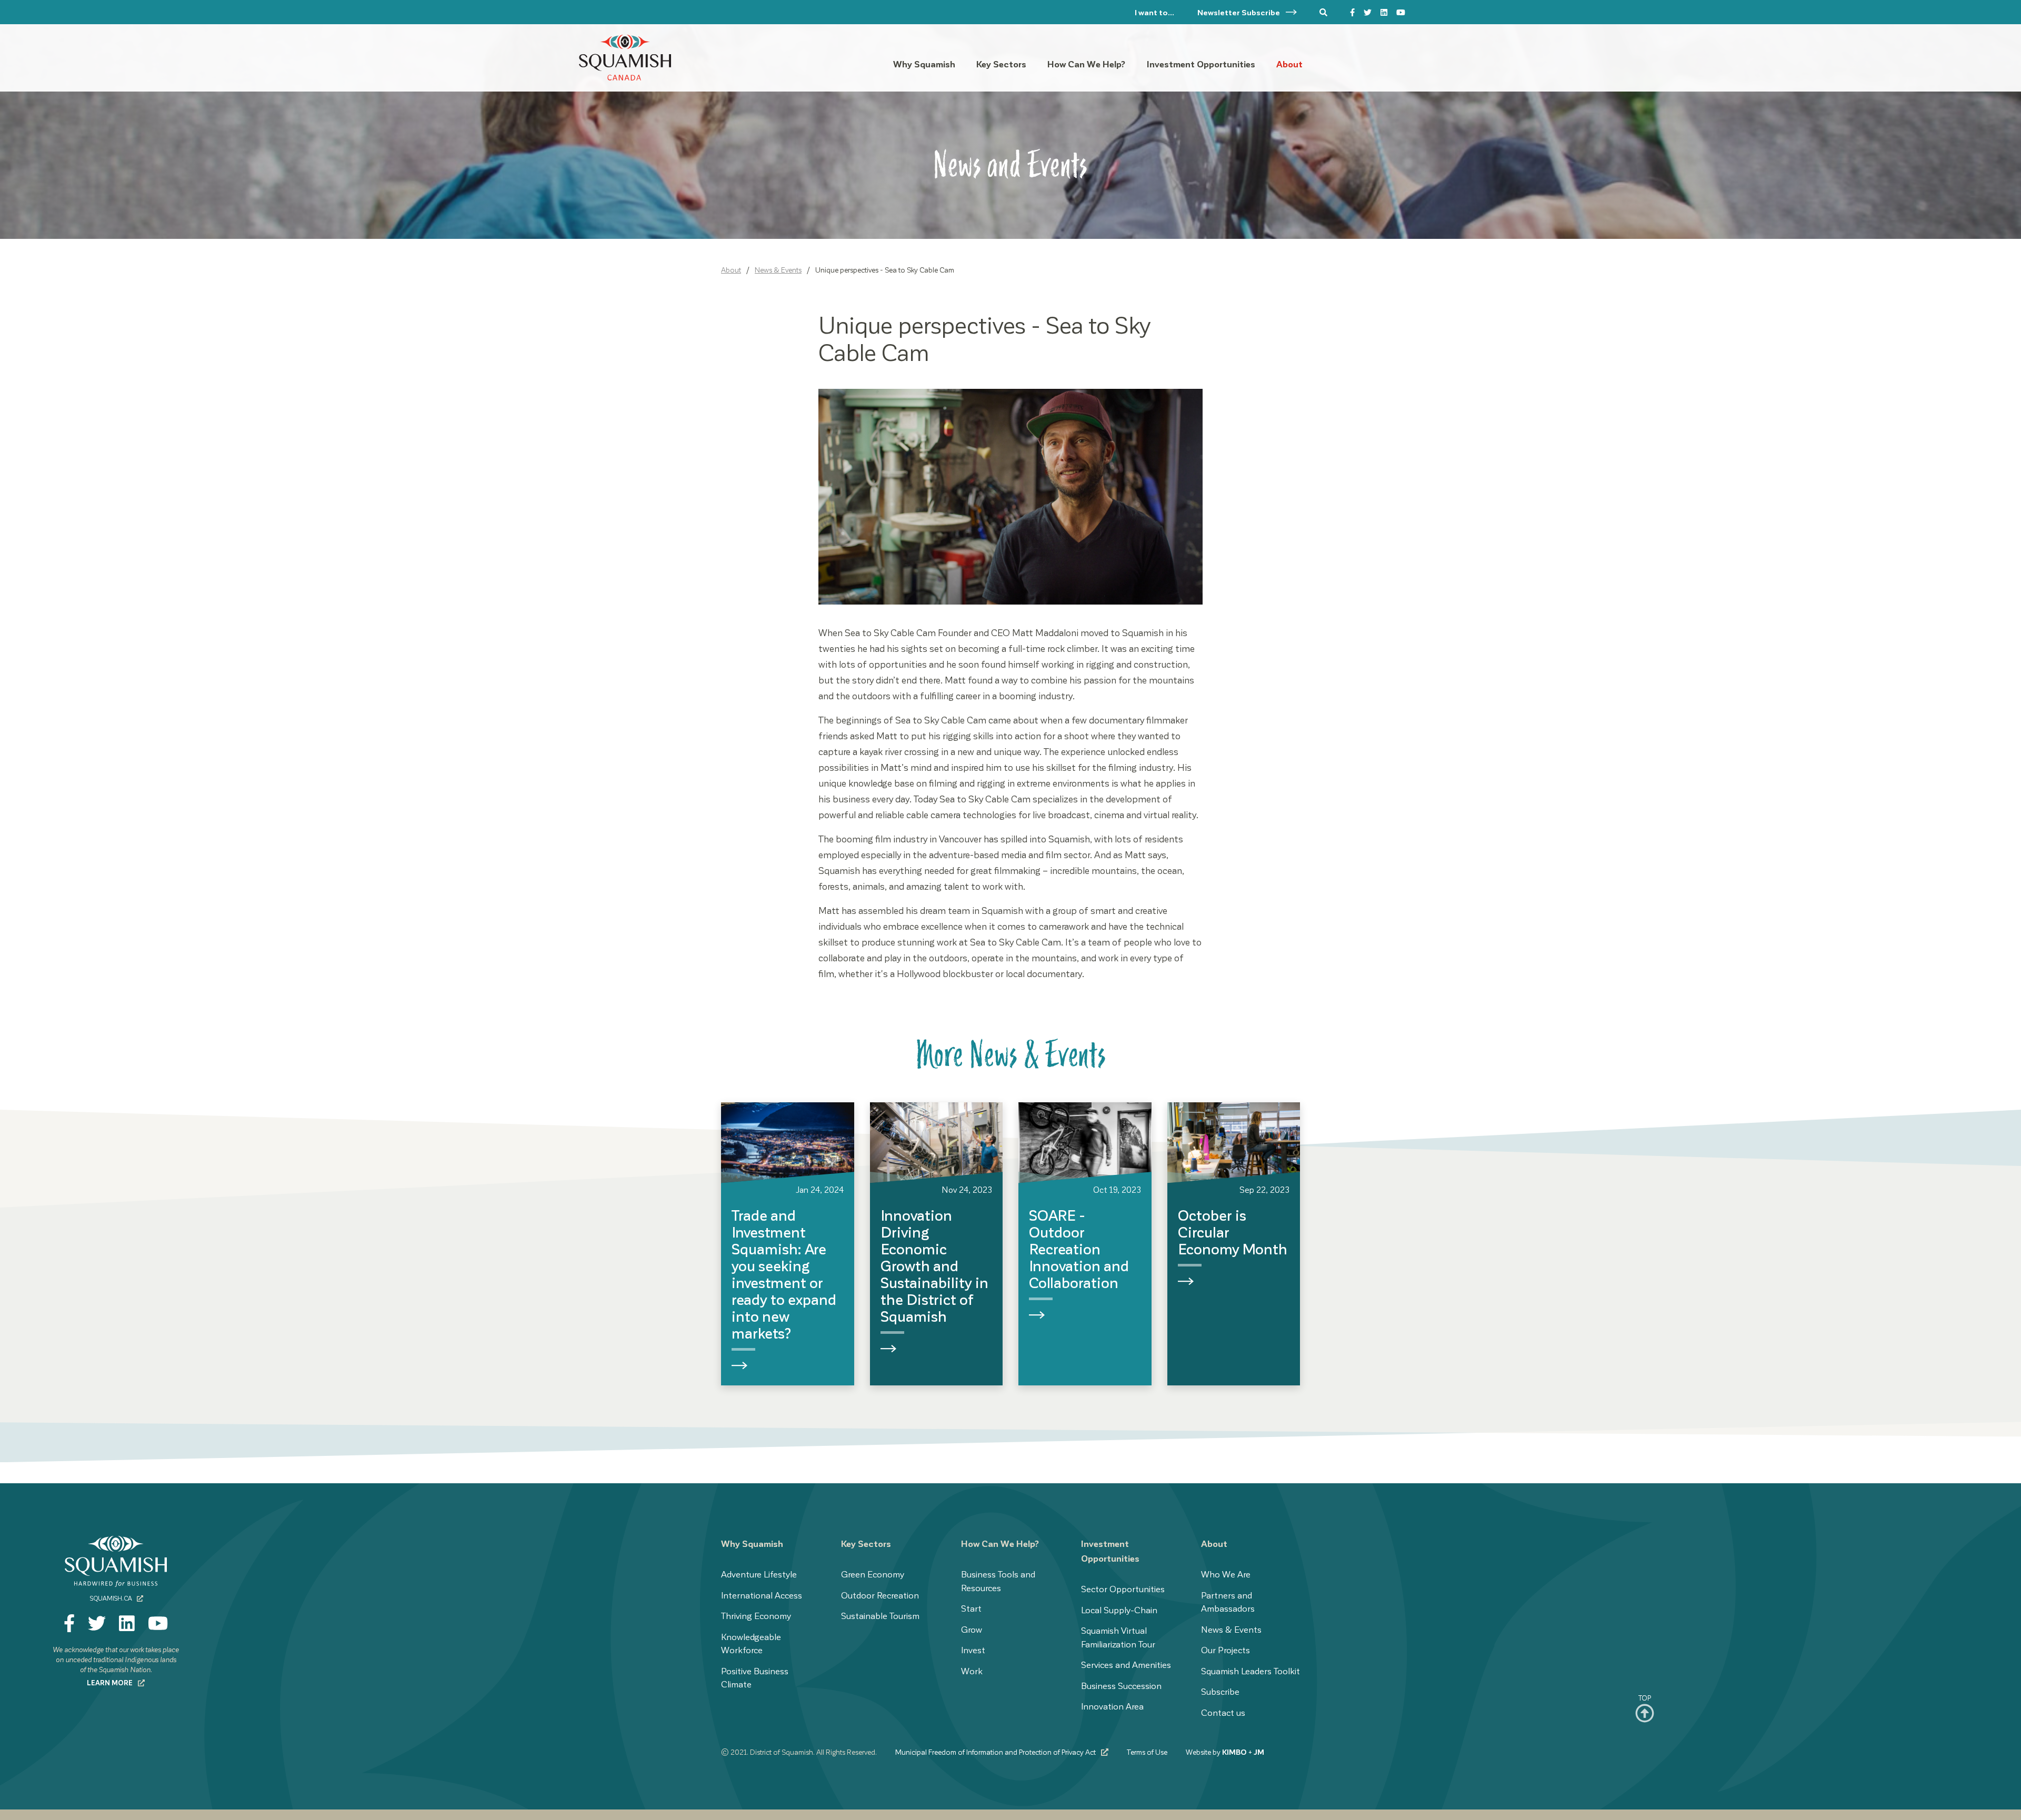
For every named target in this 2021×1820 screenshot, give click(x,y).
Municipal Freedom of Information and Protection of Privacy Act (996, 1752)
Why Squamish (752, 1543)
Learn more (111, 1682)
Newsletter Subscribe (1239, 12)
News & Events (778, 270)
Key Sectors (866, 1543)
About (731, 270)
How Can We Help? (1000, 1543)
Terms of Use (1147, 1752)
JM (1259, 1752)
